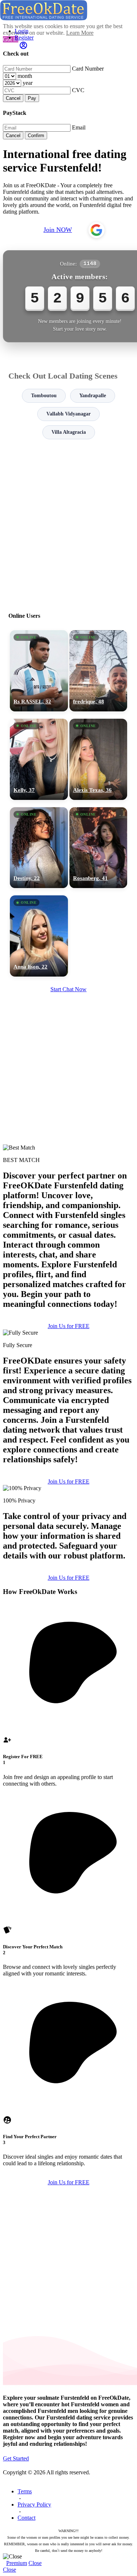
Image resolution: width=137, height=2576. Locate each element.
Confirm (36, 136)
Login (22, 31)
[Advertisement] (68, 522)
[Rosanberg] (98, 848)
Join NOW (58, 230)
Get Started (16, 2458)
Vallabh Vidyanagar (68, 414)
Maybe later (68, 1357)
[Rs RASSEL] (39, 671)
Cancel (13, 98)
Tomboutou (44, 396)
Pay (32, 98)
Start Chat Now (68, 989)
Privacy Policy (34, 2504)
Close (35, 2563)
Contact (26, 2518)
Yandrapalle (93, 396)
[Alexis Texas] (98, 759)
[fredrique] (98, 671)
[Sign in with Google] (96, 230)
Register (24, 37)
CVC (78, 90)
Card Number (88, 69)
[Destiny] (39, 848)
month (25, 76)
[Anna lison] (39, 936)
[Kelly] (39, 759)
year (28, 83)
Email (79, 127)
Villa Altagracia (69, 432)
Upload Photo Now (72, 1342)
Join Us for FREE (69, 1481)
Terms (25, 2491)
